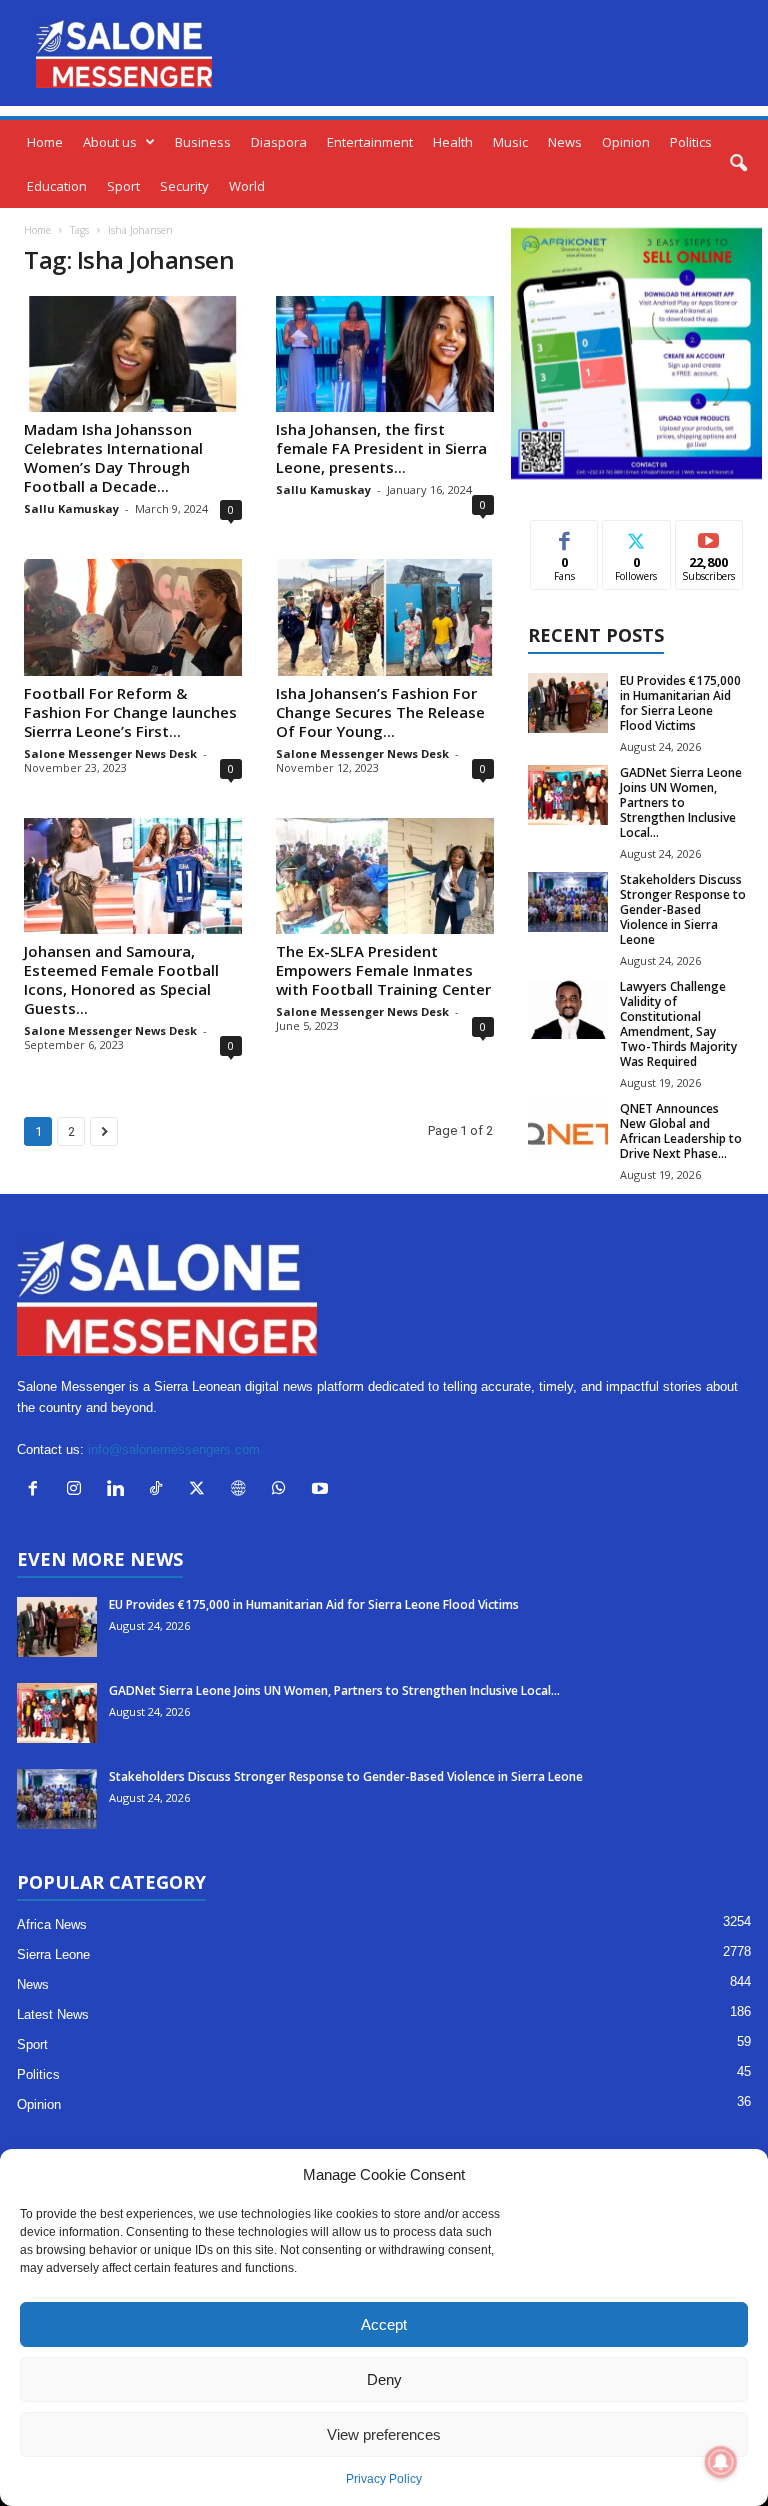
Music (510, 142)
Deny (384, 2379)
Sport (123, 186)
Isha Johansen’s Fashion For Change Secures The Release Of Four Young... (380, 712)
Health (453, 142)
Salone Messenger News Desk (110, 753)
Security (184, 186)
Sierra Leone (53, 1954)
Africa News (52, 1924)
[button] (738, 164)
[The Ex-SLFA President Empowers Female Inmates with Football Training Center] (385, 876)
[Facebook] (37, 1490)
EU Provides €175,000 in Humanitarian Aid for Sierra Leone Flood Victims (680, 703)
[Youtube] (322, 1490)
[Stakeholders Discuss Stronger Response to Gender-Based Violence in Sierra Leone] (568, 902)
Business (203, 142)
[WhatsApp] (283, 1490)
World (247, 186)
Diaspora (279, 142)
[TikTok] (160, 1490)
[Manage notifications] (721, 2462)
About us (110, 142)
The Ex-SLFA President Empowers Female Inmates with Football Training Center (383, 970)
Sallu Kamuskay (71, 508)
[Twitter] (201, 1490)
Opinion (626, 142)
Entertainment (370, 142)
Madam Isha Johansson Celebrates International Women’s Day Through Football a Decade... (113, 457)
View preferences (384, 2434)
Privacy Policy (384, 2479)
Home (45, 142)
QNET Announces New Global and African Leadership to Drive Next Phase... (681, 1131)
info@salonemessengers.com (174, 1449)
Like (564, 535)
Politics (691, 142)
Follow (636, 535)
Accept (384, 2324)
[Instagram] (78, 1490)
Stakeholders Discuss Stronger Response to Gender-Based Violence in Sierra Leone (683, 909)
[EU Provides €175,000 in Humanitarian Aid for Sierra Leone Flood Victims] (568, 703)
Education (57, 186)
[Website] (242, 1490)
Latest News (53, 2014)
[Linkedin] (119, 1490)
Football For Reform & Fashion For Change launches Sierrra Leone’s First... (130, 712)
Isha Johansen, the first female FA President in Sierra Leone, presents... (381, 448)
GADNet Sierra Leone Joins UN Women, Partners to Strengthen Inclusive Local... (681, 802)
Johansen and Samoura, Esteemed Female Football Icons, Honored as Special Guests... (121, 979)
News (565, 142)
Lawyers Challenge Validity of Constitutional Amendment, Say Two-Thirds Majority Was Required (678, 1024)
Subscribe (709, 535)
